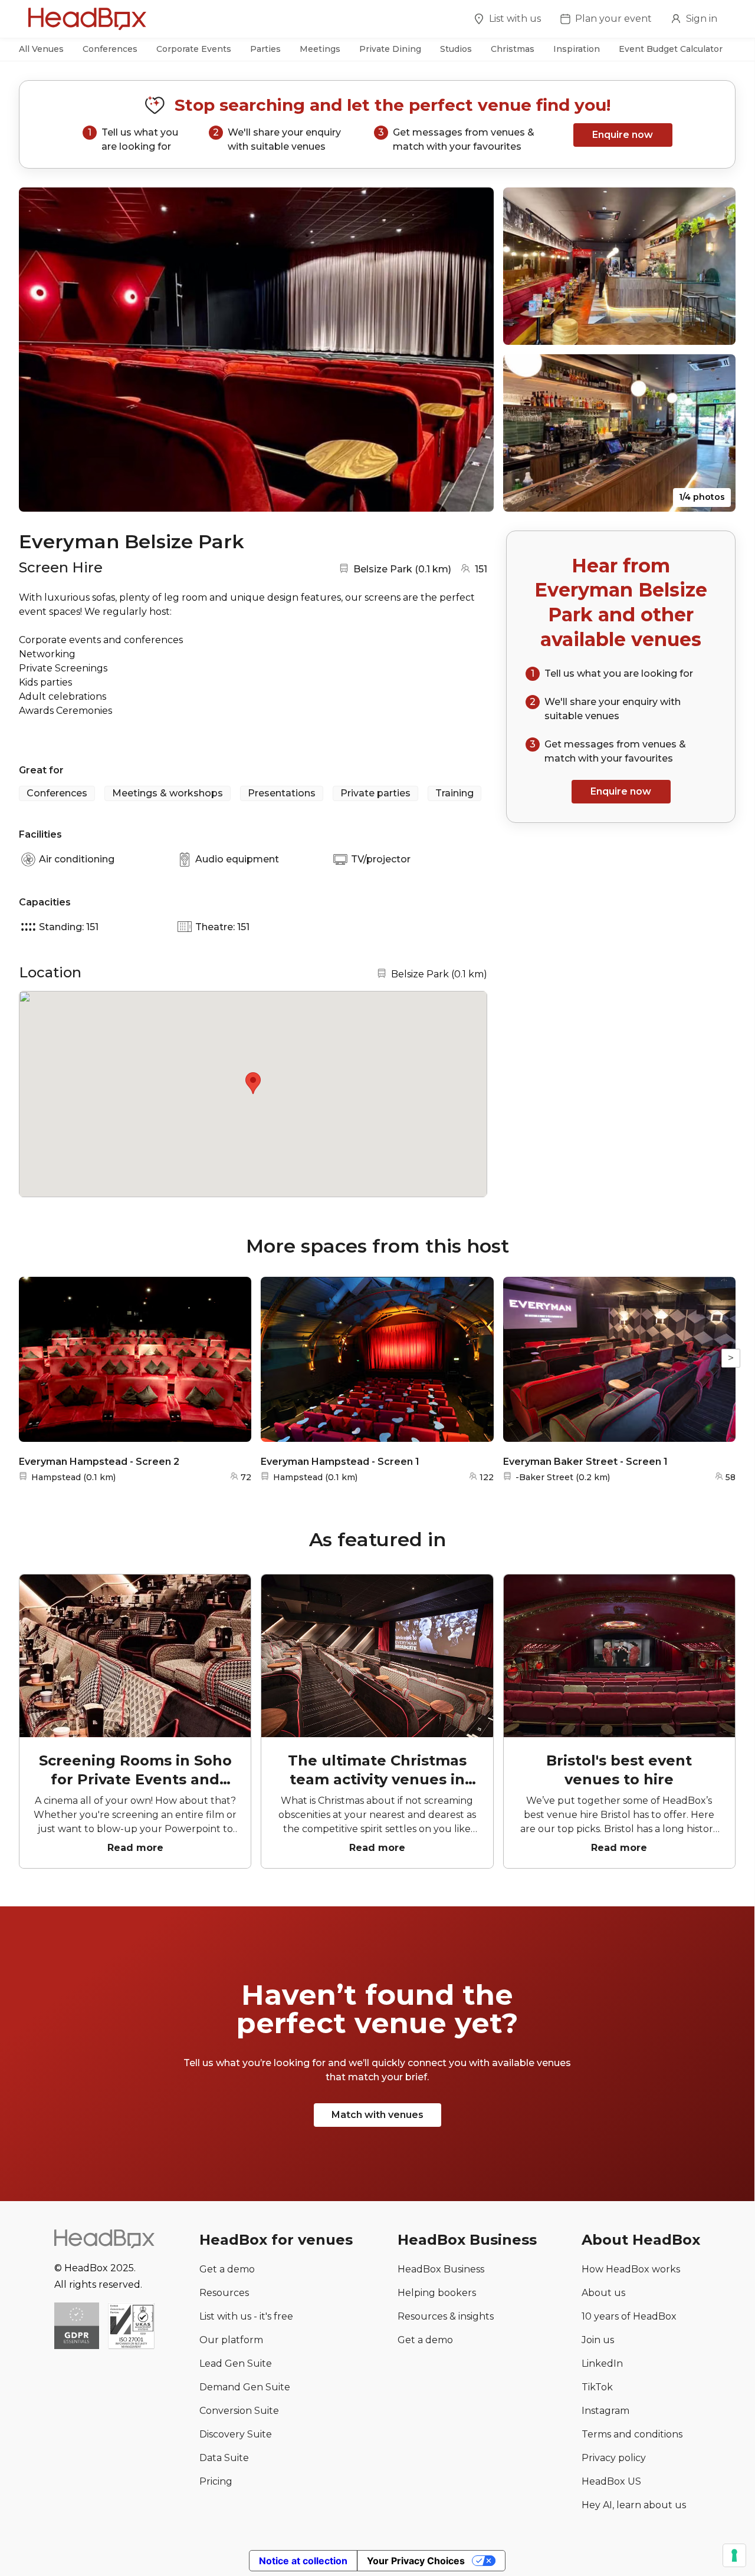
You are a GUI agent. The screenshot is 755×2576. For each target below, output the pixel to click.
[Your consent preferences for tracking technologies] (734, 2555)
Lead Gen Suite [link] (236, 2363)
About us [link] (603, 2293)
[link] (131, 2327)
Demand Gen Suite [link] (245, 2387)
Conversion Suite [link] (239, 2411)
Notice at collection (303, 2561)
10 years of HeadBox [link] (629, 2316)
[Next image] (474, 350)
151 (481, 569)
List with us (515, 19)
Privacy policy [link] (614, 2458)
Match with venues (377, 2115)
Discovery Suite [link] (236, 2434)
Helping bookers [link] (437, 2293)
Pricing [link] (216, 2481)
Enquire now (623, 135)
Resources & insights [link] (446, 2316)
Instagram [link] (605, 2411)
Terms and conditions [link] (632, 2434)
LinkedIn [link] (602, 2363)
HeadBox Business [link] (441, 2269)
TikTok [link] (597, 2387)
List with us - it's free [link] (246, 2316)
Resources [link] (224, 2293)
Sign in (702, 19)
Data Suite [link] (224, 2458)
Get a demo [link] (227, 2269)
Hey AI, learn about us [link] (634, 2505)
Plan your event (613, 19)
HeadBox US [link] (611, 2481)
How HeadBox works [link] (631, 2269)
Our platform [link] (231, 2340)
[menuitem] (507, 21)
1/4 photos (702, 497)
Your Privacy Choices (416, 2561)
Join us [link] (598, 2340)
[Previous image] (39, 350)
